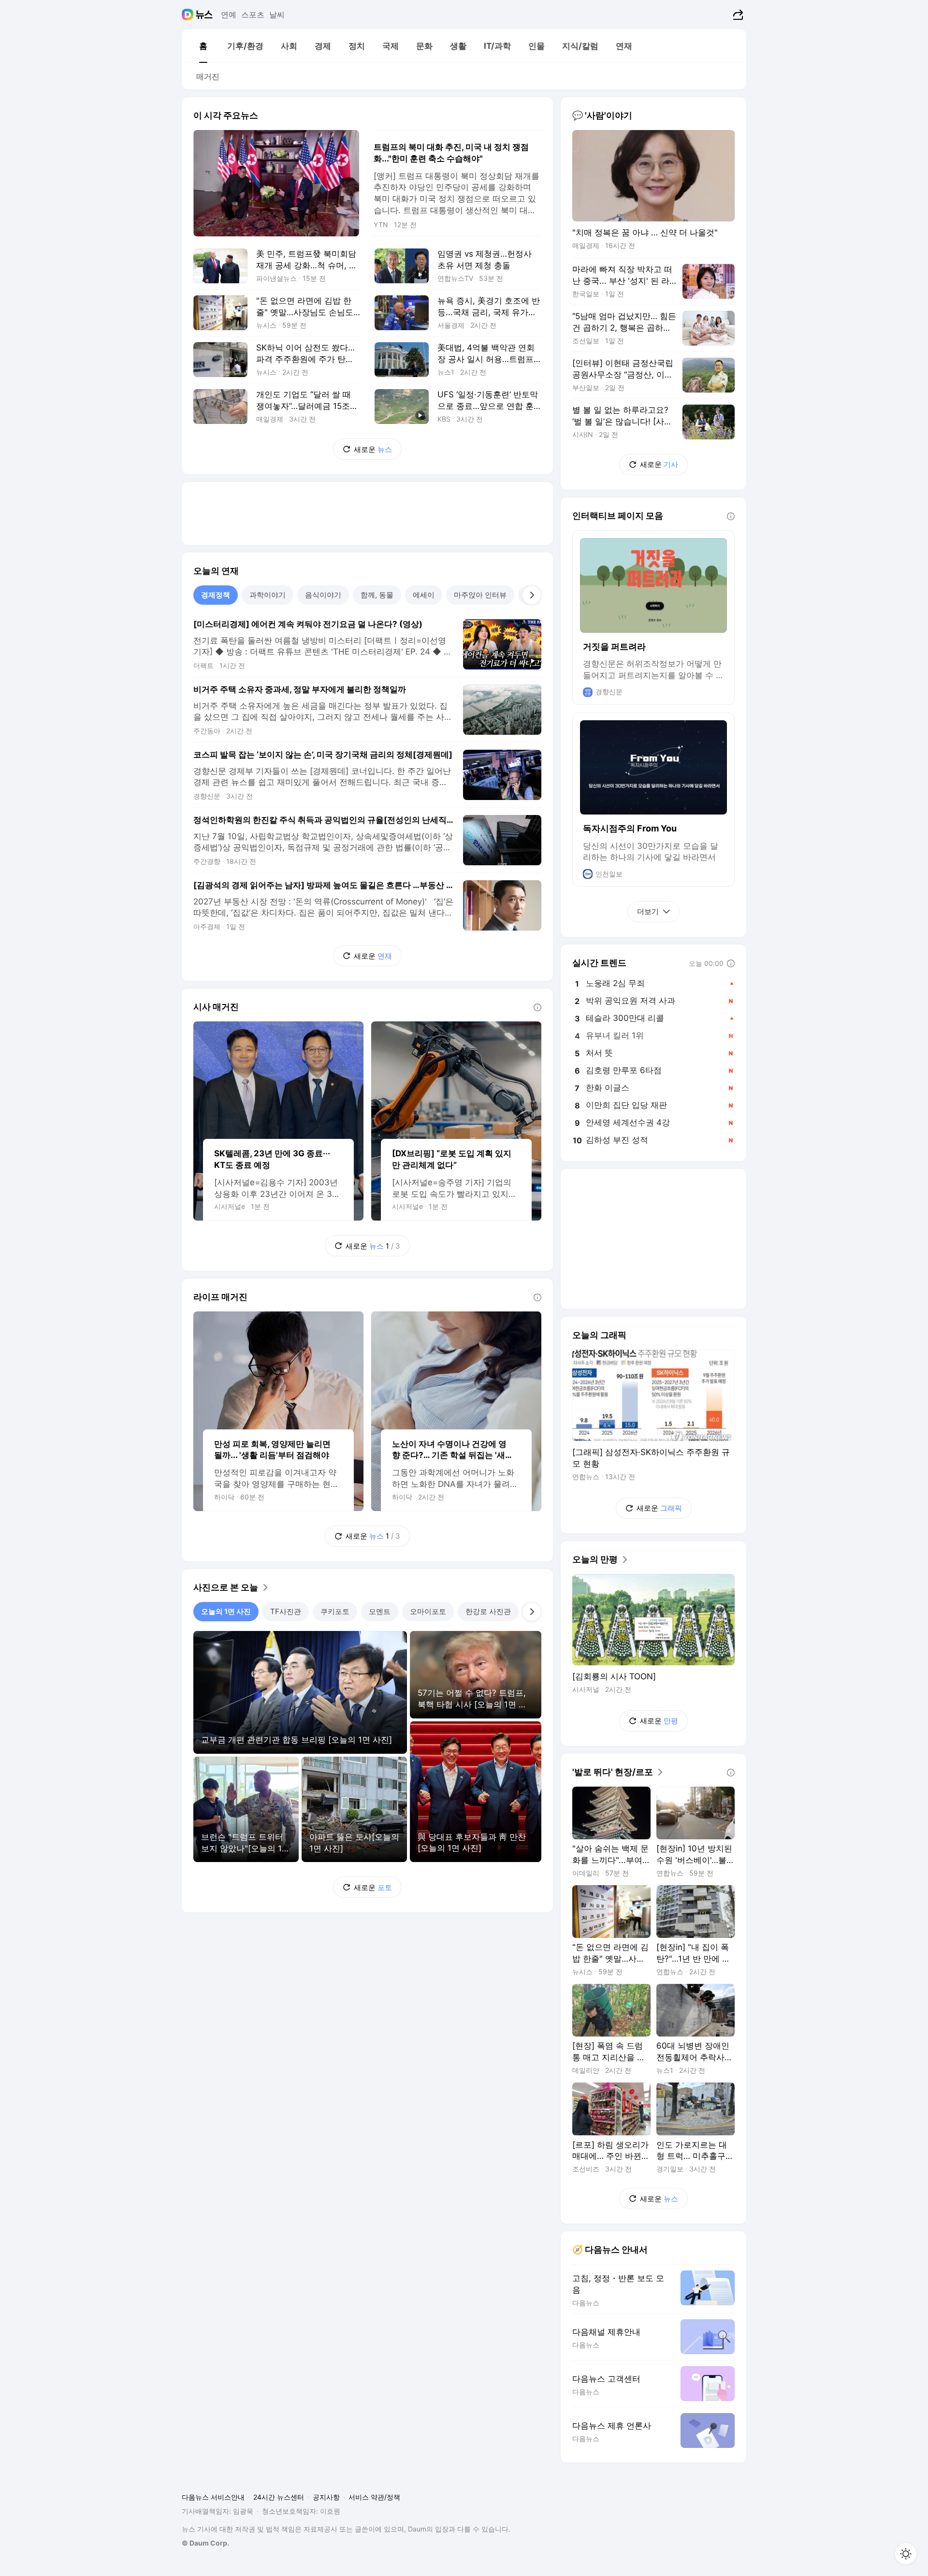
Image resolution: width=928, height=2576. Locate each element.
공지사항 (326, 2497)
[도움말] (537, 1007)
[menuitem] (203, 46)
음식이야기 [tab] (323, 595)
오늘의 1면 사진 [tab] (226, 1611)
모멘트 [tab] (380, 1611)
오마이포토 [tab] (428, 1611)
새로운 (373, 449)
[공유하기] (737, 15)
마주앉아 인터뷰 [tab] (480, 595)
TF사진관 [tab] (286, 1611)
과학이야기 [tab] (268, 595)
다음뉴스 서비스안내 (213, 2497)
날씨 (277, 15)
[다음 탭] (532, 595)
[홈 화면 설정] (906, 2554)
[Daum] (189, 15)
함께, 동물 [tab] (377, 595)
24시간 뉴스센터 (279, 2497)
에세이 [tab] (424, 595)
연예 (229, 15)
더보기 (648, 911)
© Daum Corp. (205, 2543)
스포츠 (253, 15)
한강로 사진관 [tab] (488, 1611)
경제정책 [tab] (216, 595)
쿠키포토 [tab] (335, 1611)
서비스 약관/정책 (374, 2497)
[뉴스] (204, 15)
